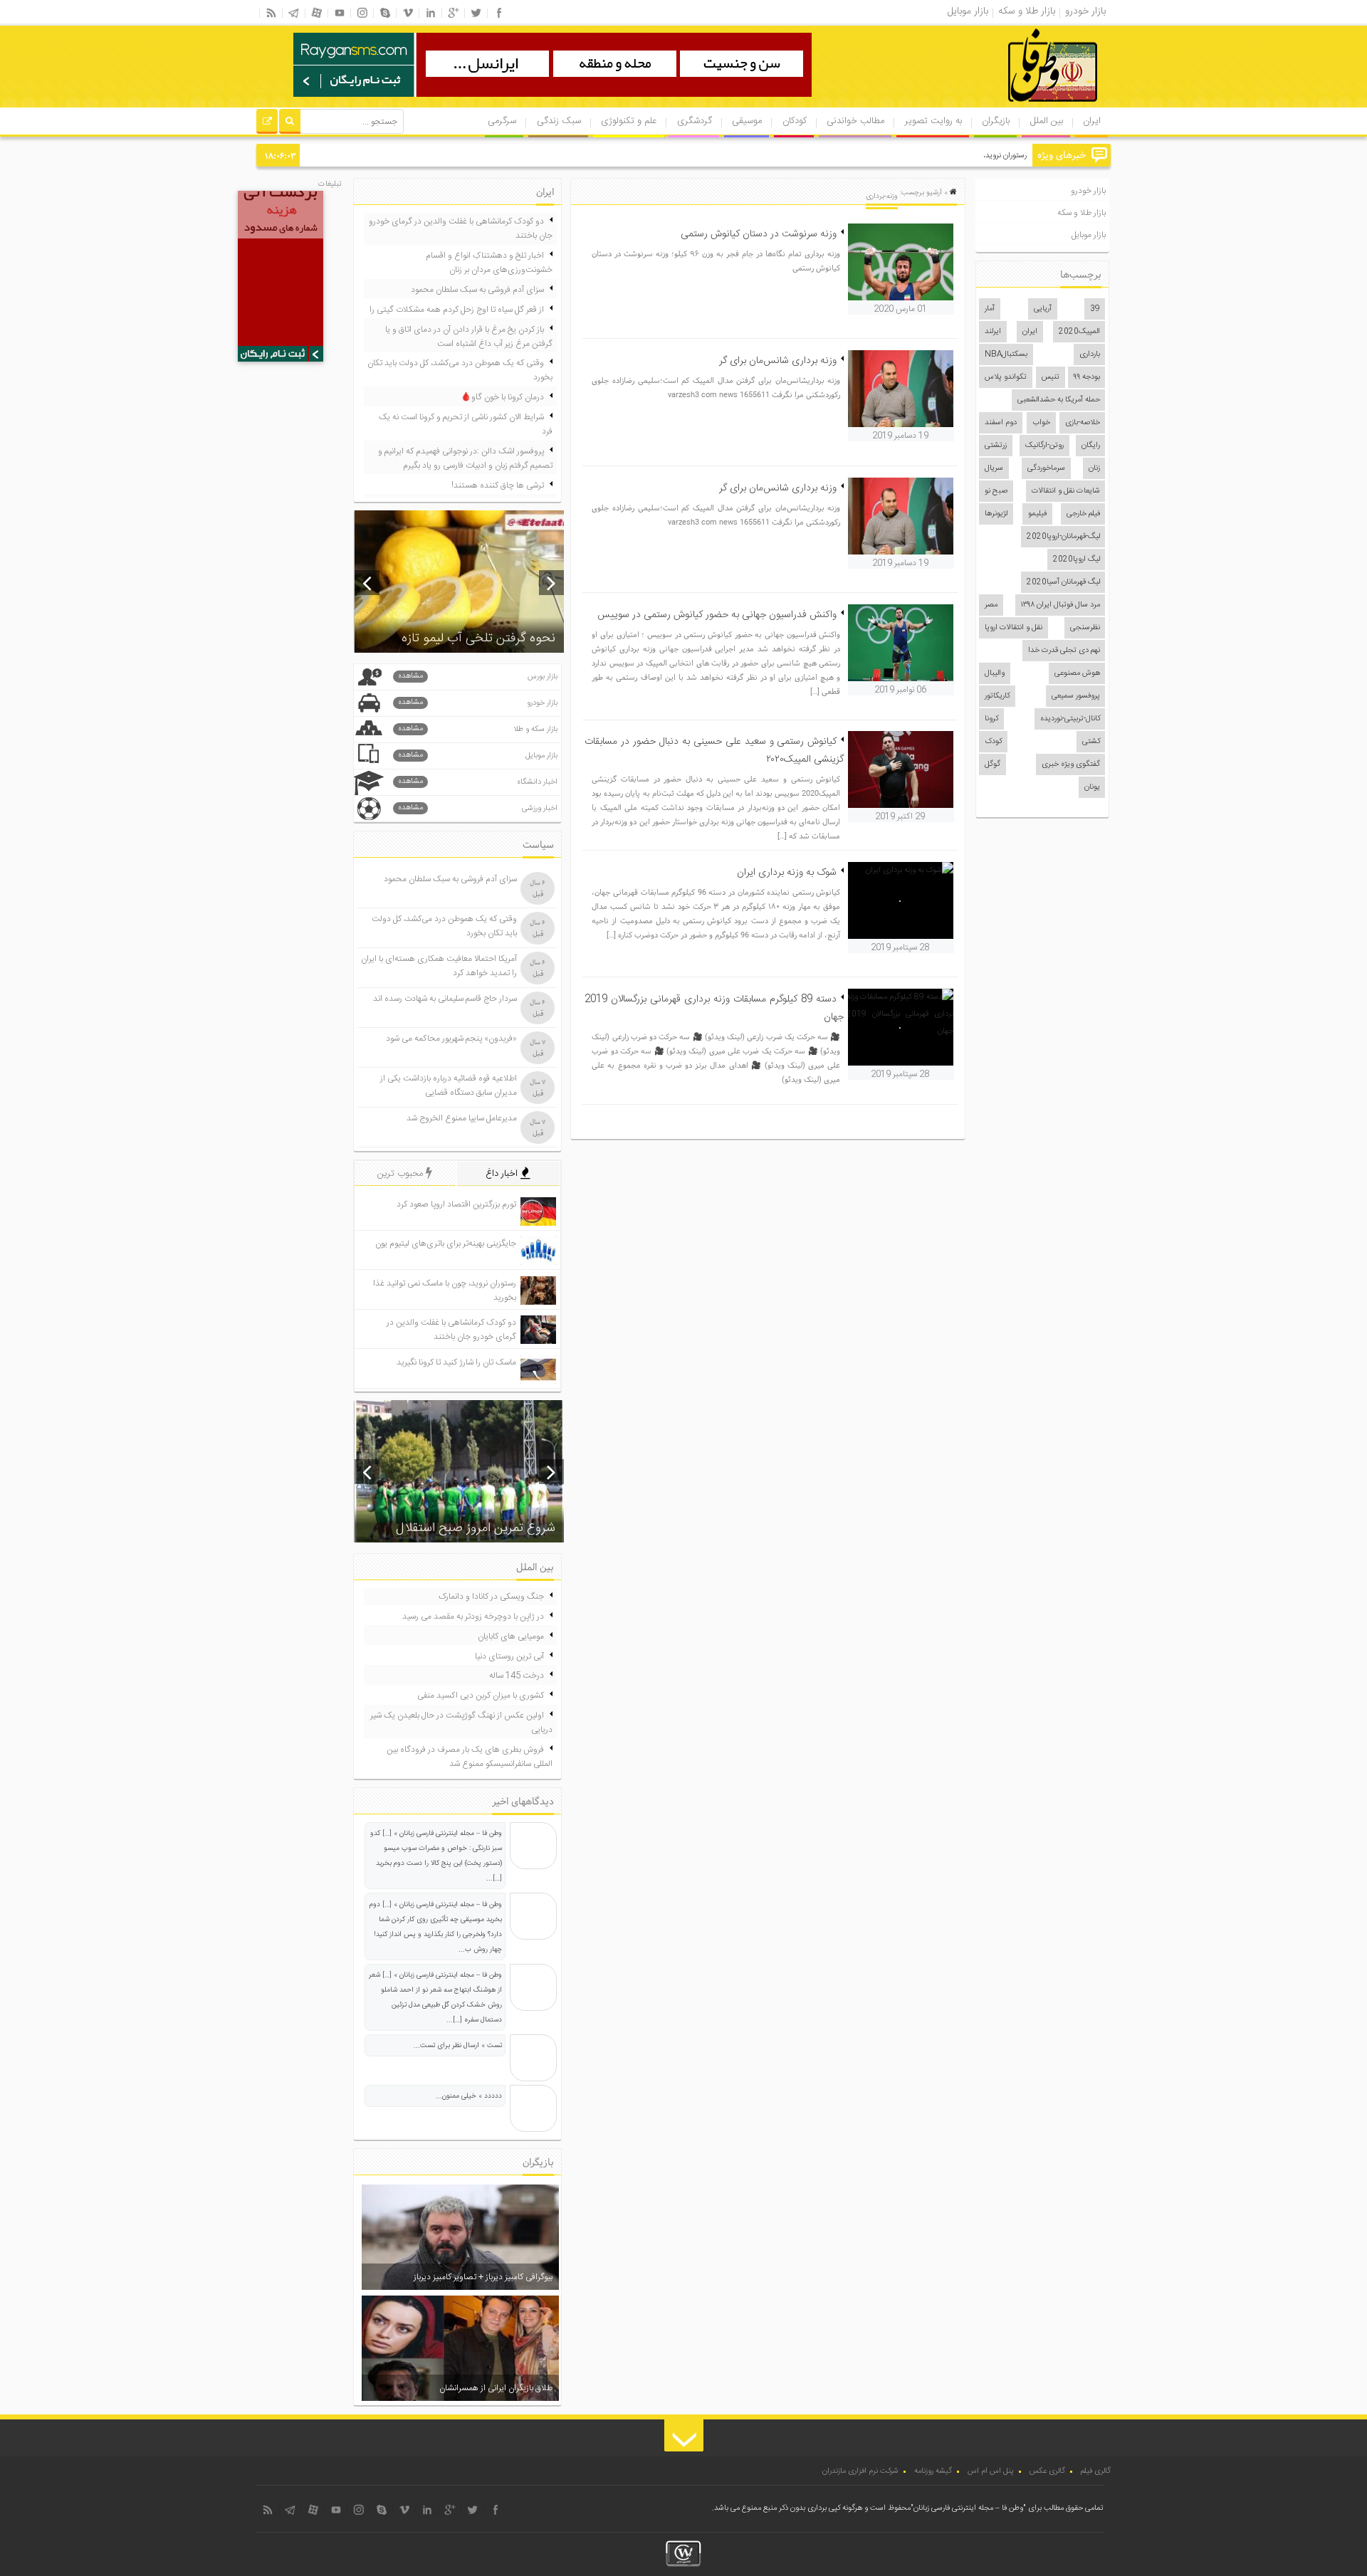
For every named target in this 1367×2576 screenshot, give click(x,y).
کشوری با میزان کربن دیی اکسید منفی (481, 1696)
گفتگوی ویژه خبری (1071, 764)
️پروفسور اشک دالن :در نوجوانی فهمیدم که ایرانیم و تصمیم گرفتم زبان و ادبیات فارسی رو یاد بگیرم (465, 458)
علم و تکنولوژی (629, 121)
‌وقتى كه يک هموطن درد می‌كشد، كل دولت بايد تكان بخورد (460, 370)
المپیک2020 (1079, 332)
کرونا (991, 719)
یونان (1092, 787)
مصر (991, 605)
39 (1095, 309)
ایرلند (993, 332)
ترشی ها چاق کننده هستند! (498, 485)
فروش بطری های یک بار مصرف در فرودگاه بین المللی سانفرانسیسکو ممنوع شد (470, 1757)
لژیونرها (996, 514)
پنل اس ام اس (991, 2471)
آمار (990, 309)
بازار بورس (478, 677)
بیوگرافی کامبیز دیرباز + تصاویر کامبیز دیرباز (483, 2277)
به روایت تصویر (933, 121)
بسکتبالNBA (1006, 354)
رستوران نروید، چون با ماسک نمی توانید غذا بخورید (948, 156)
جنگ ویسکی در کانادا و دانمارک (491, 1597)
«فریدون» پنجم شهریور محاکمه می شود (451, 1039)
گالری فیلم (1096, 2471)
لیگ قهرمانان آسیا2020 (1063, 582)
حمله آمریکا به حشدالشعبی (1059, 400)
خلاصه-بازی (1083, 423)
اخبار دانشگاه (478, 782)
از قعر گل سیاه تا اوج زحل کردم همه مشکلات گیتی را (457, 310)
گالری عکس (1047, 2471)
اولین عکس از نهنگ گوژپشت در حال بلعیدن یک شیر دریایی (461, 1723)
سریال (994, 468)
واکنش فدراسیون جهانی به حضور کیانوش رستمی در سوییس (717, 615)
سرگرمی (502, 121)
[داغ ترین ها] (267, 123)
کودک (993, 742)
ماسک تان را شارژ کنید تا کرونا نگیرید (456, 1362)
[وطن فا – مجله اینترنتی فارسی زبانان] (1004, 106)
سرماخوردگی (1046, 468)
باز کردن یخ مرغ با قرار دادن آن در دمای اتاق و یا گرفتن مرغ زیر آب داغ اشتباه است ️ (469, 337)
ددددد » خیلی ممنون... (469, 2096)
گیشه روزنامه (933, 2471)
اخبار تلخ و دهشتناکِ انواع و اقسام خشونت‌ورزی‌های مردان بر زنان (489, 263)
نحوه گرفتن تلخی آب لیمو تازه (478, 638)
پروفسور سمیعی (1076, 696)
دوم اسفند (1001, 423)
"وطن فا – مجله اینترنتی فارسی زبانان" (968, 2508)
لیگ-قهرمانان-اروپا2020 (1063, 537)
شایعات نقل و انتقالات (1066, 491)
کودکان (795, 121)
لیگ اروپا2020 (1077, 559)
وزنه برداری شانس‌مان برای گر (778, 361)
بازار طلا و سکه (1081, 213)
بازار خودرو (1088, 191)
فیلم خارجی (1083, 514)
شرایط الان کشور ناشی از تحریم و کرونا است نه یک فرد (466, 424)
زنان (1094, 468)
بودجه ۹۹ (1087, 377)
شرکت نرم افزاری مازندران (860, 2471)
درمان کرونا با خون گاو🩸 (502, 397)
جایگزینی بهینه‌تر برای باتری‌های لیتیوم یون (446, 1244)
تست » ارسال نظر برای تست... (458, 2046)
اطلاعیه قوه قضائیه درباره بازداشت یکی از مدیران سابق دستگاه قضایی (449, 1085)
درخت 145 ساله (517, 1676)
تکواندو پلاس (1006, 377)
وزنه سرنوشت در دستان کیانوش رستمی (759, 234)
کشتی (1091, 742)
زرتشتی (996, 446)
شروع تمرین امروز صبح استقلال (476, 1528)
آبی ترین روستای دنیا (509, 1656)
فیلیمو (1037, 514)
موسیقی (747, 121)
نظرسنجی (1085, 628)
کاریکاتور (997, 696)
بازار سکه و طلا (478, 729)
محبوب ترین (402, 1174)
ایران (1092, 121)
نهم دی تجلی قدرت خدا (1064, 651)
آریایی (1043, 309)
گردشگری (695, 121)
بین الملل (1047, 121)
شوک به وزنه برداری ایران (787, 873)
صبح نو (996, 491)
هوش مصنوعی (1077, 673)
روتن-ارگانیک (1044, 446)
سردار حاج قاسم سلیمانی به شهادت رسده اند (445, 999)
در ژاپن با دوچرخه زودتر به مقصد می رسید (473, 1616)
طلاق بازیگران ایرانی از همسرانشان (496, 2388)
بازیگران (996, 121)
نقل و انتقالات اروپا (1014, 628)
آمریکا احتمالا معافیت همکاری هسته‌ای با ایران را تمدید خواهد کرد (439, 966)
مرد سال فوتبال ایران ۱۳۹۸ (1060, 605)
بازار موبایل (1089, 235)
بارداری (1090, 354)
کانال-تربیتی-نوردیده (1070, 719)
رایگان (1091, 446)
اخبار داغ (503, 1174)
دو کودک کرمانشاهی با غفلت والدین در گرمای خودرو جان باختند (461, 228)
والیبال (995, 673)
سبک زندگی (559, 121)
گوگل (992, 764)
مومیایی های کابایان (511, 1636)
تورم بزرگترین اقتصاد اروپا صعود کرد (456, 1204)
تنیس (1051, 377)
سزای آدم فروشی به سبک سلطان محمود (477, 290)
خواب (1041, 423)
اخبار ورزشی (478, 808)
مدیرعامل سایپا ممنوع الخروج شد (462, 1118)
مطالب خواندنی (855, 121)
